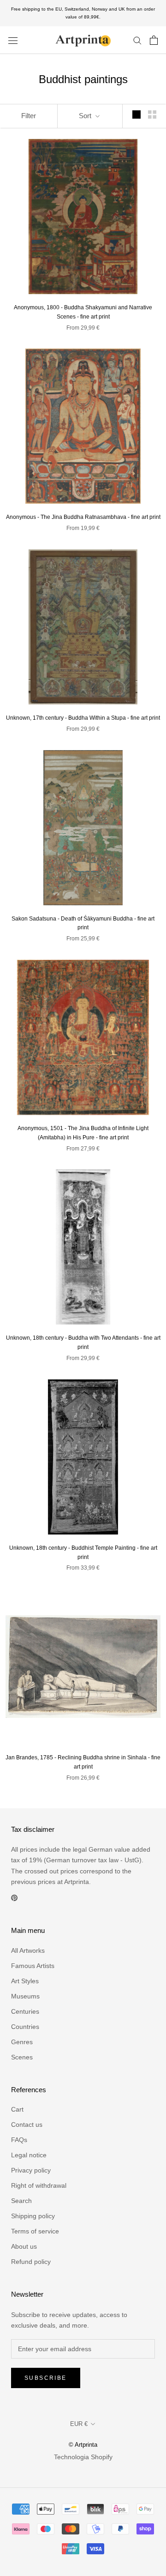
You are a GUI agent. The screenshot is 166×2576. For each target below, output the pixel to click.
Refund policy (31, 2262)
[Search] (137, 40)
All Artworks (28, 1950)
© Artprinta (83, 2445)
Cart (17, 2109)
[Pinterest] (14, 1898)
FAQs (19, 2140)
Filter (29, 116)
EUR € (79, 2424)
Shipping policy (33, 2216)
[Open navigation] (13, 40)
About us (24, 2246)
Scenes (22, 2057)
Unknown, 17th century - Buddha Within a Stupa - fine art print (83, 718)
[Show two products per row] (152, 114)
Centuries (25, 2011)
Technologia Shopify (83, 2457)
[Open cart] (154, 40)
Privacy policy (31, 2170)
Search (21, 2201)
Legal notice (29, 2155)
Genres (22, 2042)
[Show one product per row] (136, 114)
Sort (86, 116)
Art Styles (25, 1981)
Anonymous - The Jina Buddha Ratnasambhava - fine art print (83, 517)
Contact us (27, 2125)
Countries (25, 2027)
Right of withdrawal (39, 2185)
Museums (25, 1996)
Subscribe (46, 2378)
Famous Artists (33, 1966)
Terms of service (35, 2231)
